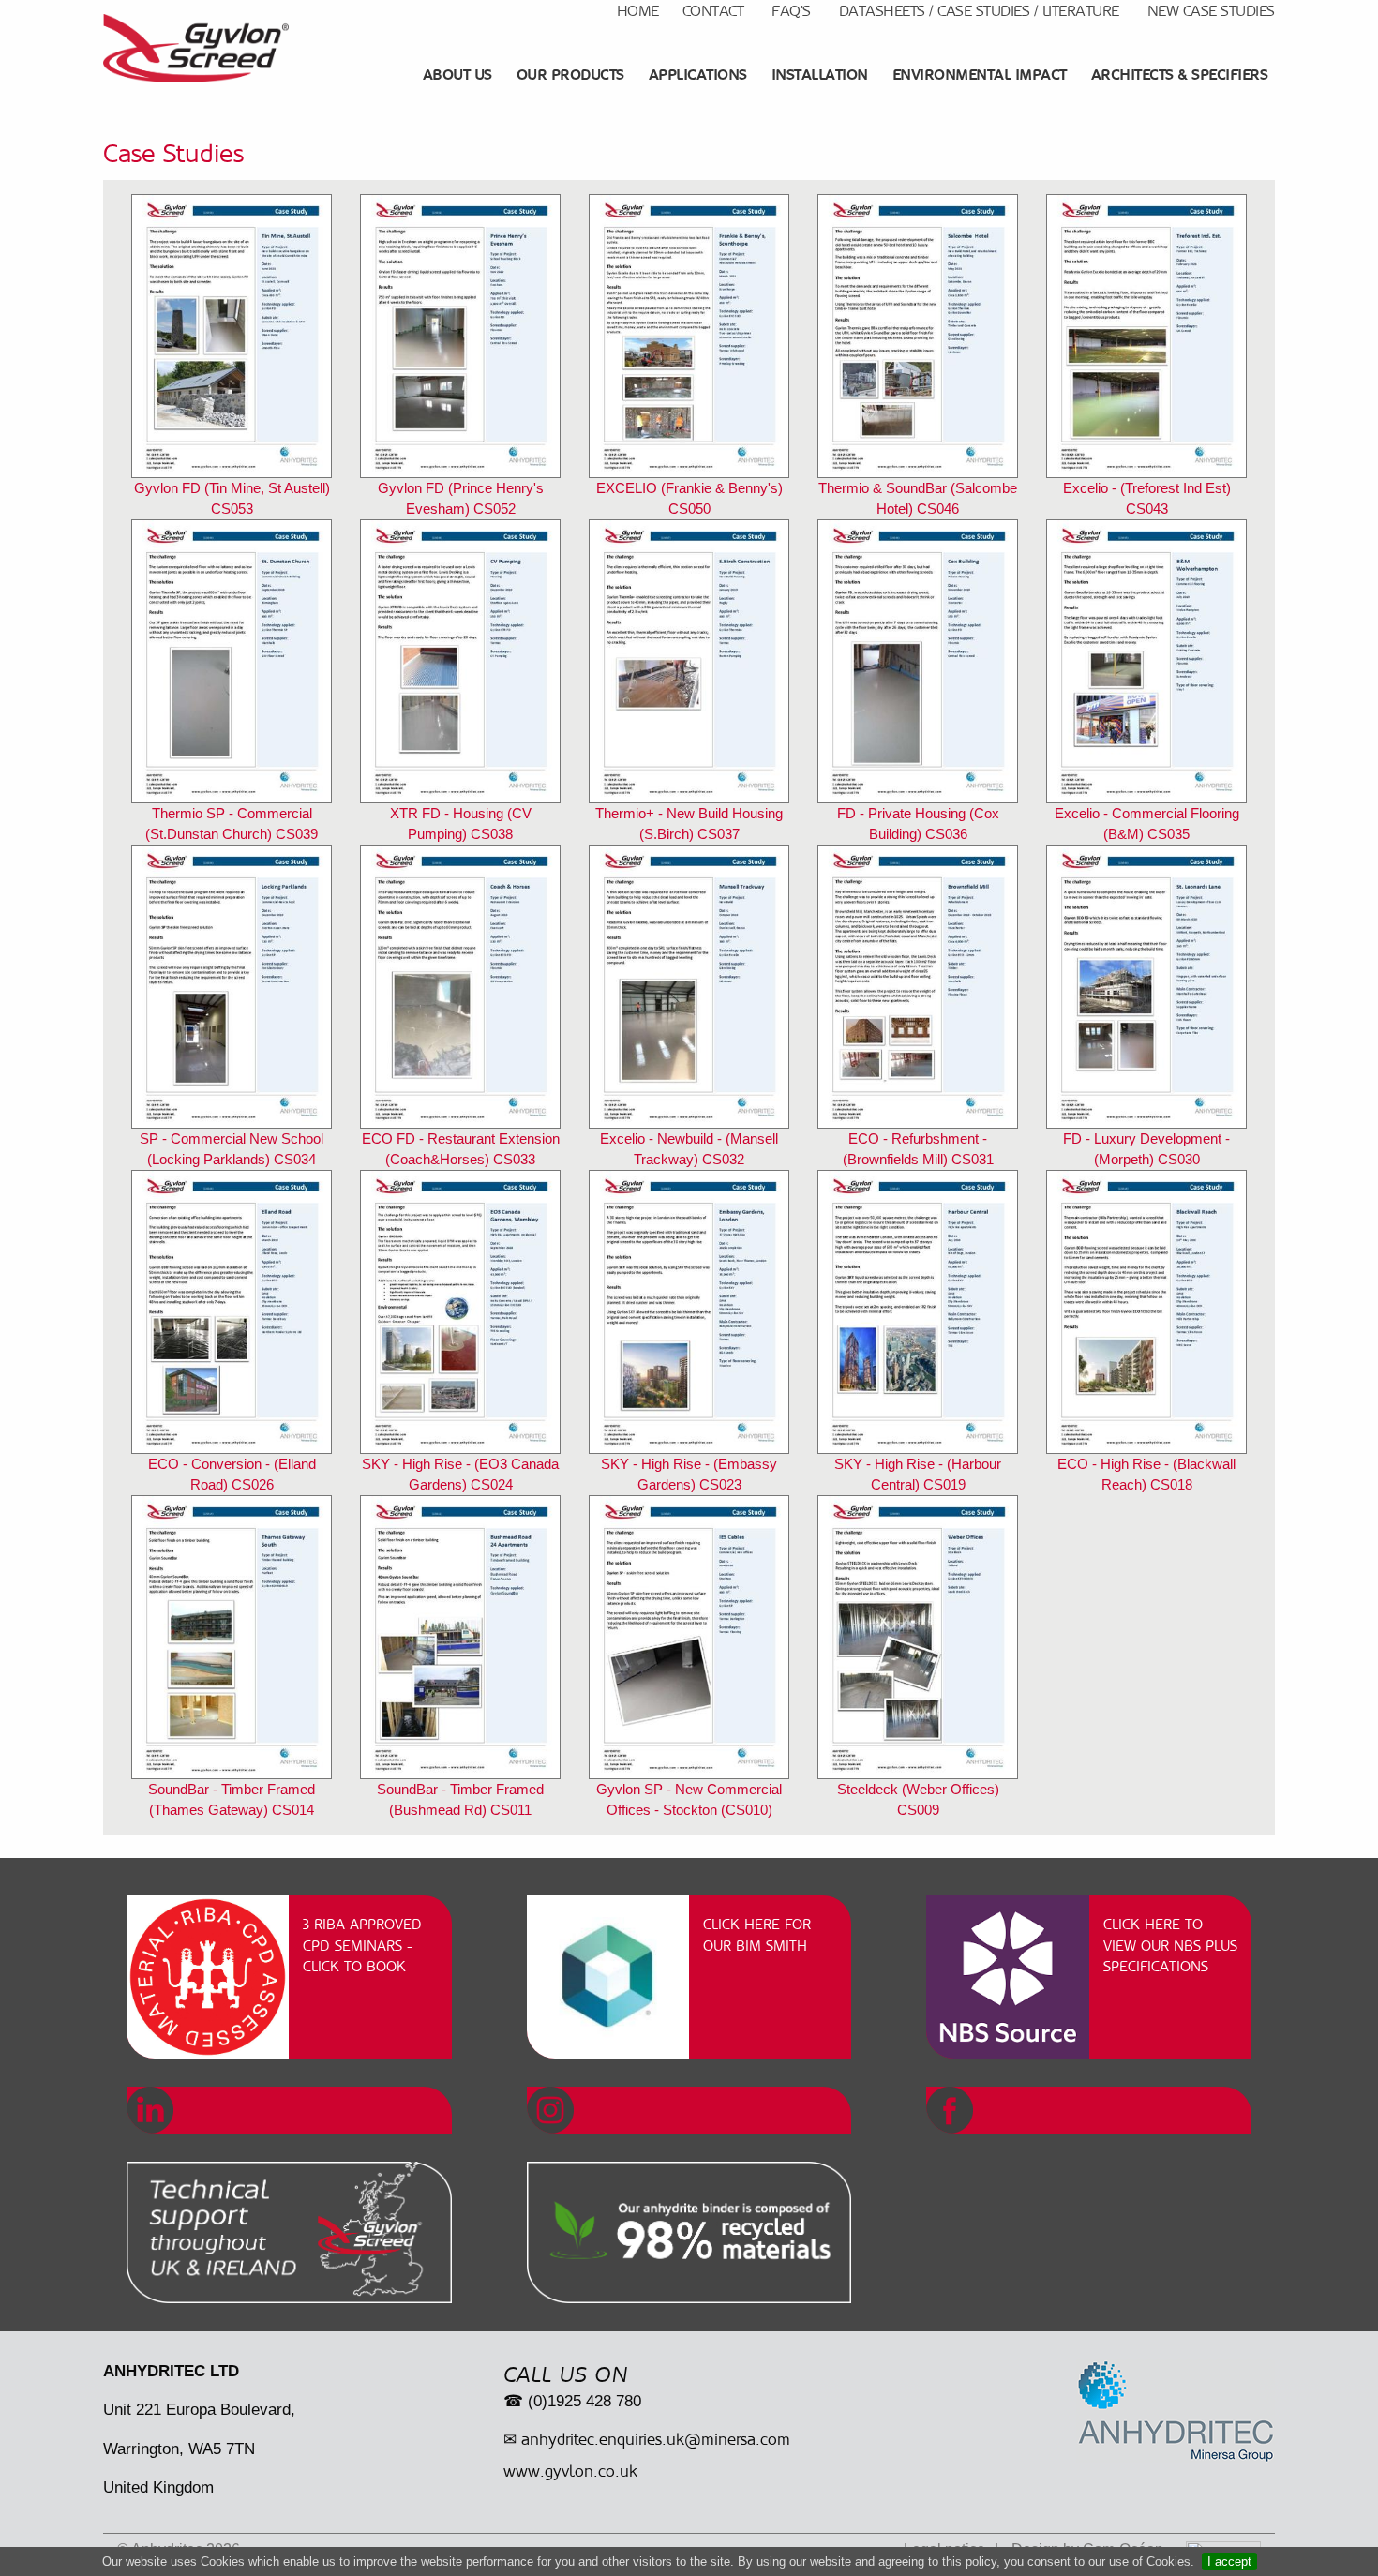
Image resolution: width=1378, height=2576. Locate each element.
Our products (570, 75)
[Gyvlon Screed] (196, 48)
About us (457, 75)
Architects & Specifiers (1180, 75)
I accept (1229, 2561)
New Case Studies (1211, 11)
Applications (698, 75)
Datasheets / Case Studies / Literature (979, 11)
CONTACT (713, 11)
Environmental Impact (980, 75)
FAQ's (791, 11)
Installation (820, 75)
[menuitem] (460, 75)
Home (638, 11)
